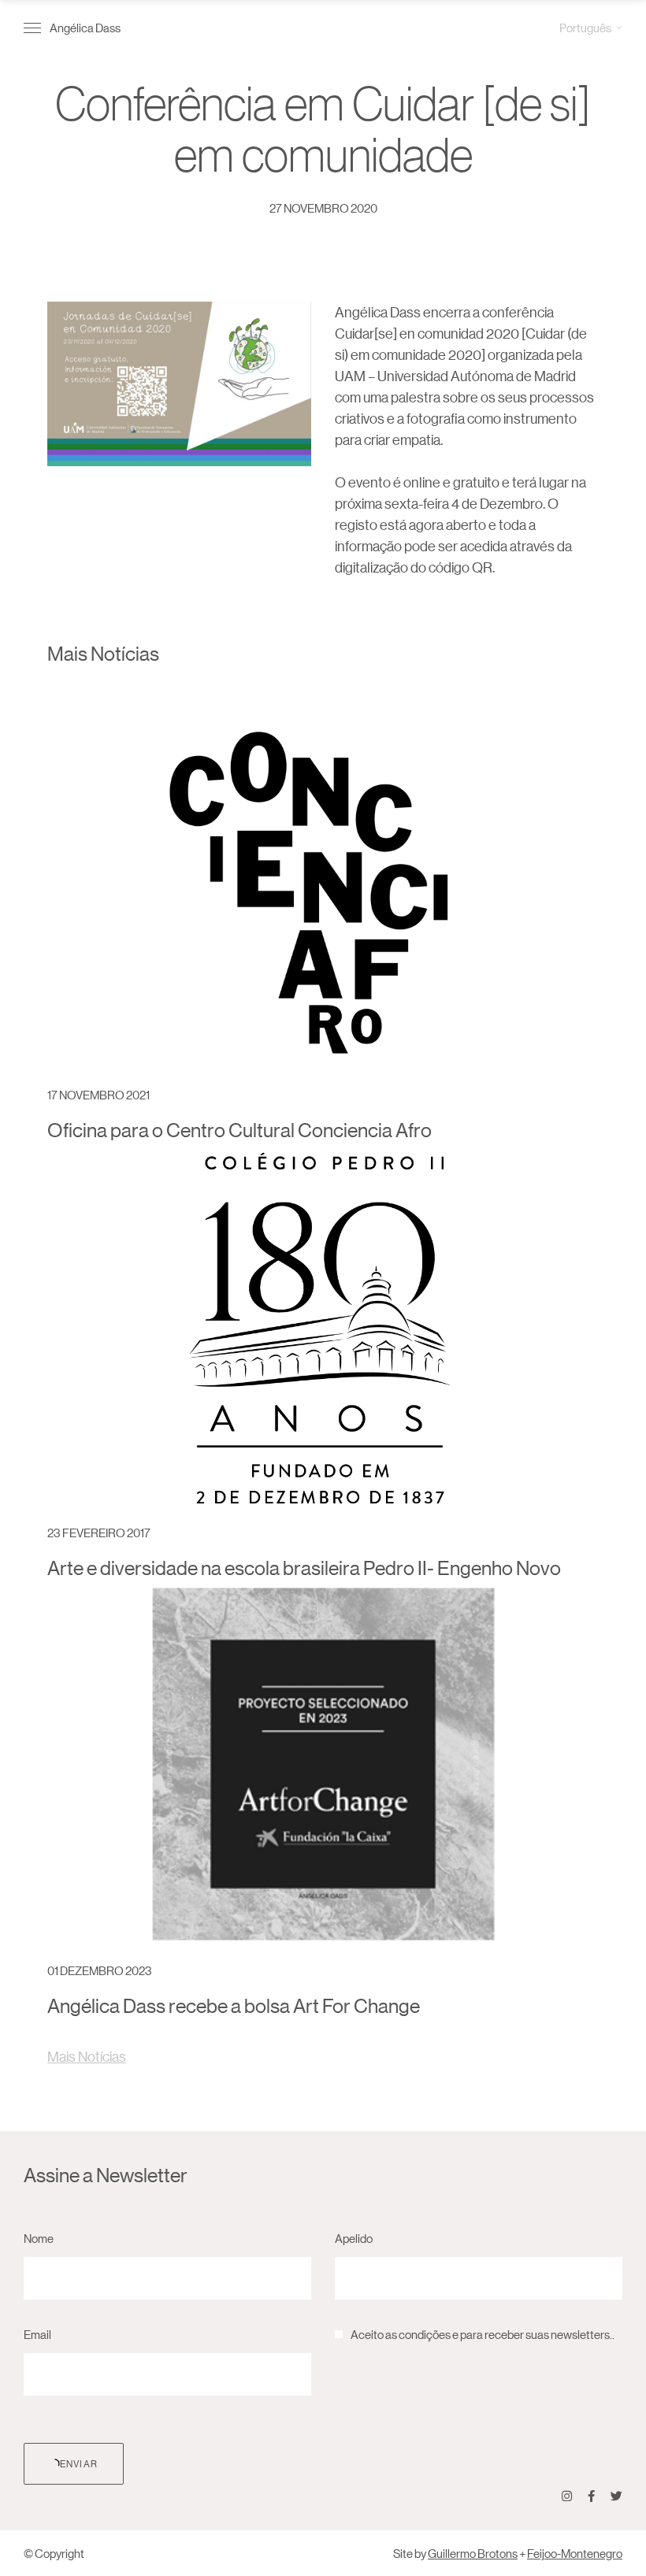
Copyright (59, 2553)
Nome (39, 2238)
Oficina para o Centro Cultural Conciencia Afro (239, 1130)
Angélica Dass (85, 27)
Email (37, 2334)
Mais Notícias (87, 2056)
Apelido (354, 2238)
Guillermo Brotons (473, 2553)
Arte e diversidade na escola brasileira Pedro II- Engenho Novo (304, 1568)
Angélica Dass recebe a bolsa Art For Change (234, 2005)
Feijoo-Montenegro (575, 2553)
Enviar (79, 2463)
